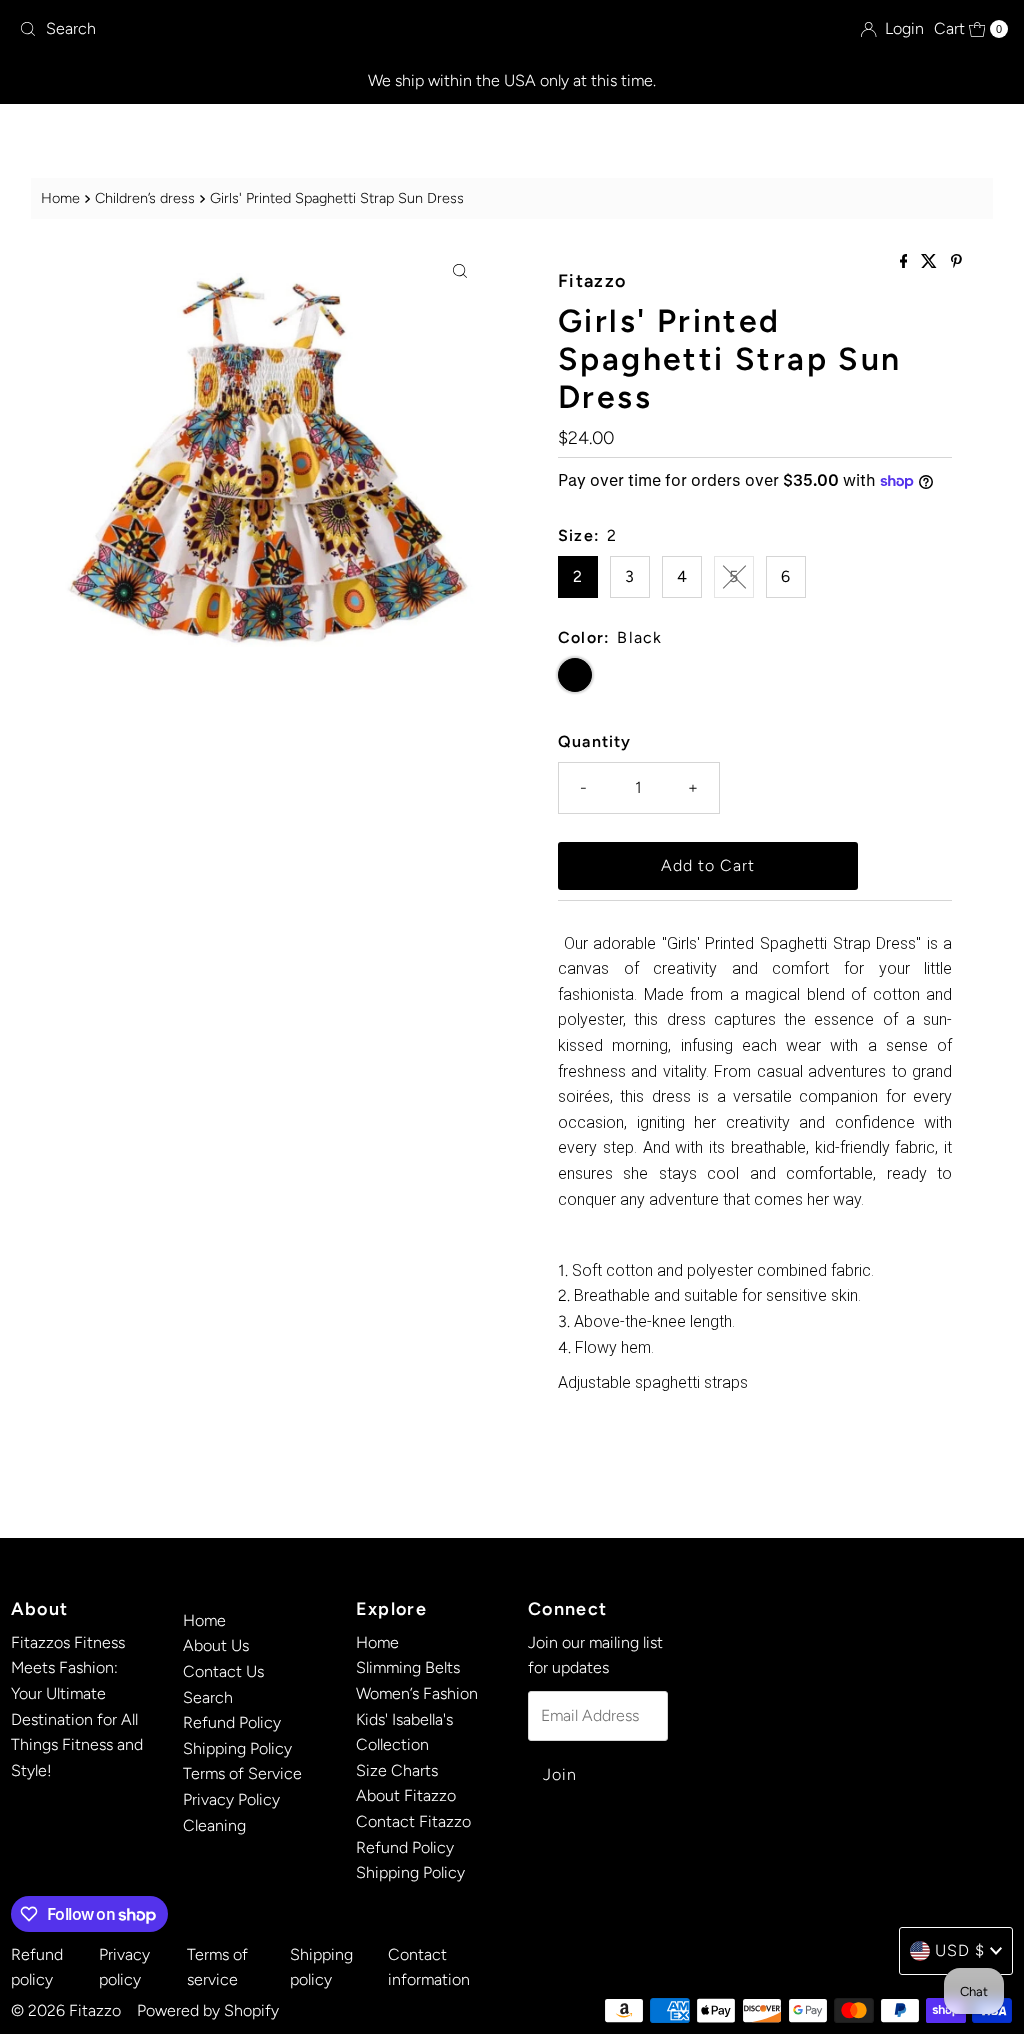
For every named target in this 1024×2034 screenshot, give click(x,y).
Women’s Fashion (417, 1693)
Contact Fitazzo (413, 1821)
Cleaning (214, 1825)
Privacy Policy (231, 1799)
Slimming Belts (408, 1667)
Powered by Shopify (208, 2010)
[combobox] (173, 29)
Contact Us (223, 1671)
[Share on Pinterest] (956, 262)
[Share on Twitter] (931, 262)
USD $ (960, 1950)
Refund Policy (232, 1722)
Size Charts (397, 1770)
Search (208, 1697)
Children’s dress (145, 198)
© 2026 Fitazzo (66, 2010)
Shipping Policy (237, 1748)
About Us (216, 1645)
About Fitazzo (406, 1795)
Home (60, 198)
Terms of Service (242, 1773)
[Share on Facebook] (906, 262)
